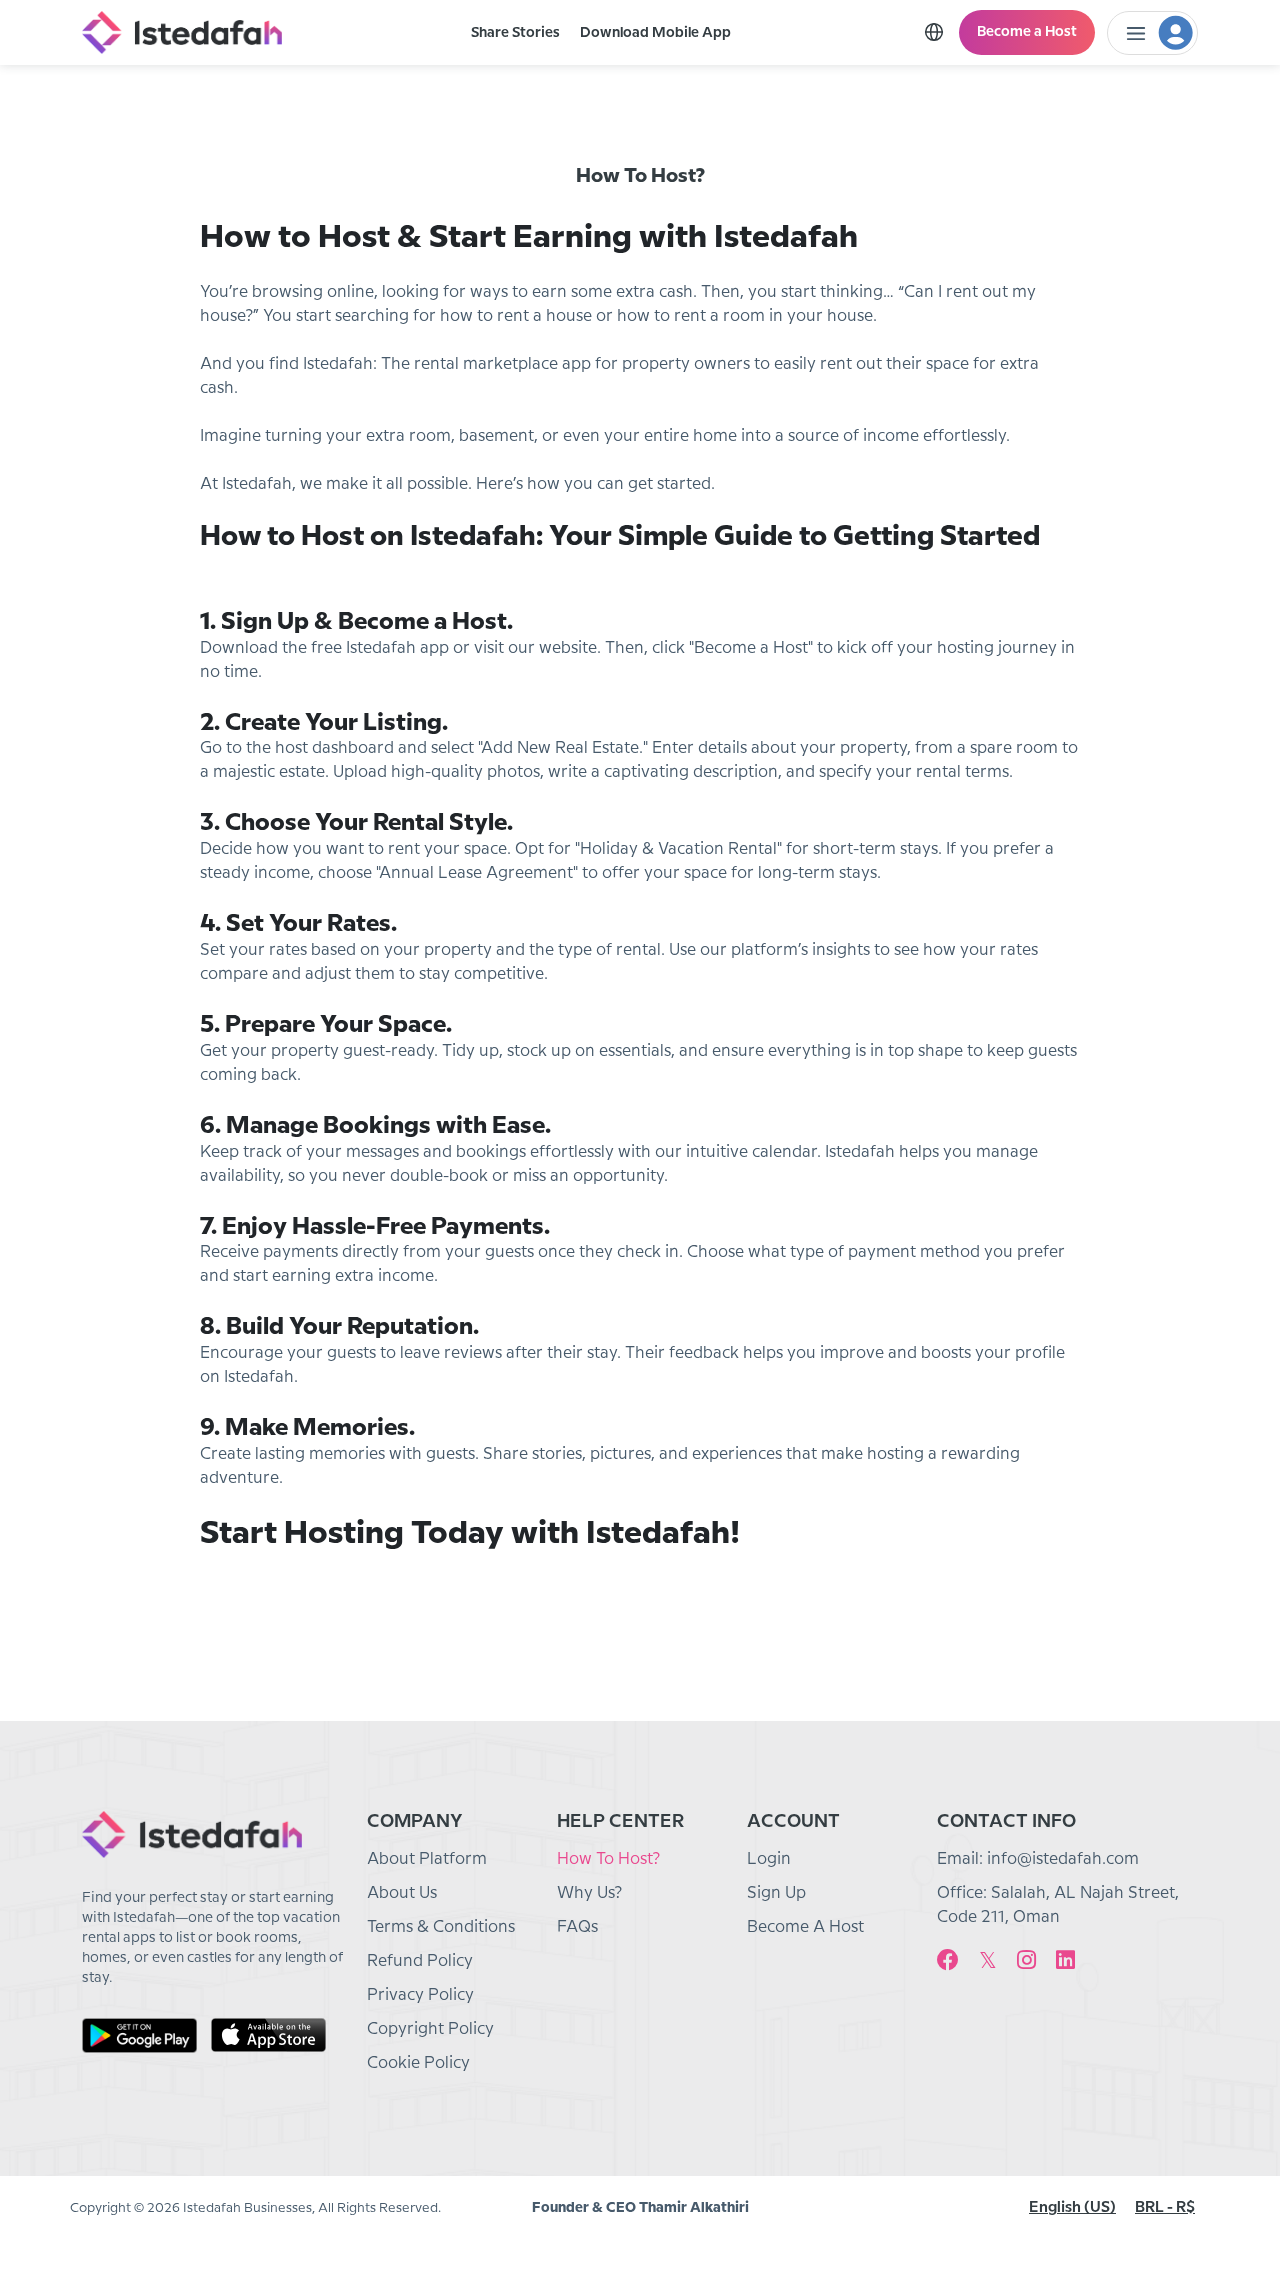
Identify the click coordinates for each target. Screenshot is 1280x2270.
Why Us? (589, 1893)
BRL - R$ (1165, 2208)
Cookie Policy (418, 2063)
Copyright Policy (430, 2029)
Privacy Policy (420, 1995)
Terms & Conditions (441, 1927)
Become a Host (1027, 32)
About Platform (427, 1859)
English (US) (1072, 2208)
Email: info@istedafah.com (1038, 1859)
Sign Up (776, 1893)
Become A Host (805, 1927)
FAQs (577, 1927)
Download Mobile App (655, 33)
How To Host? (608, 1859)
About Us (402, 1893)
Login (769, 1859)
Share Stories (515, 33)
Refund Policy (420, 1961)
